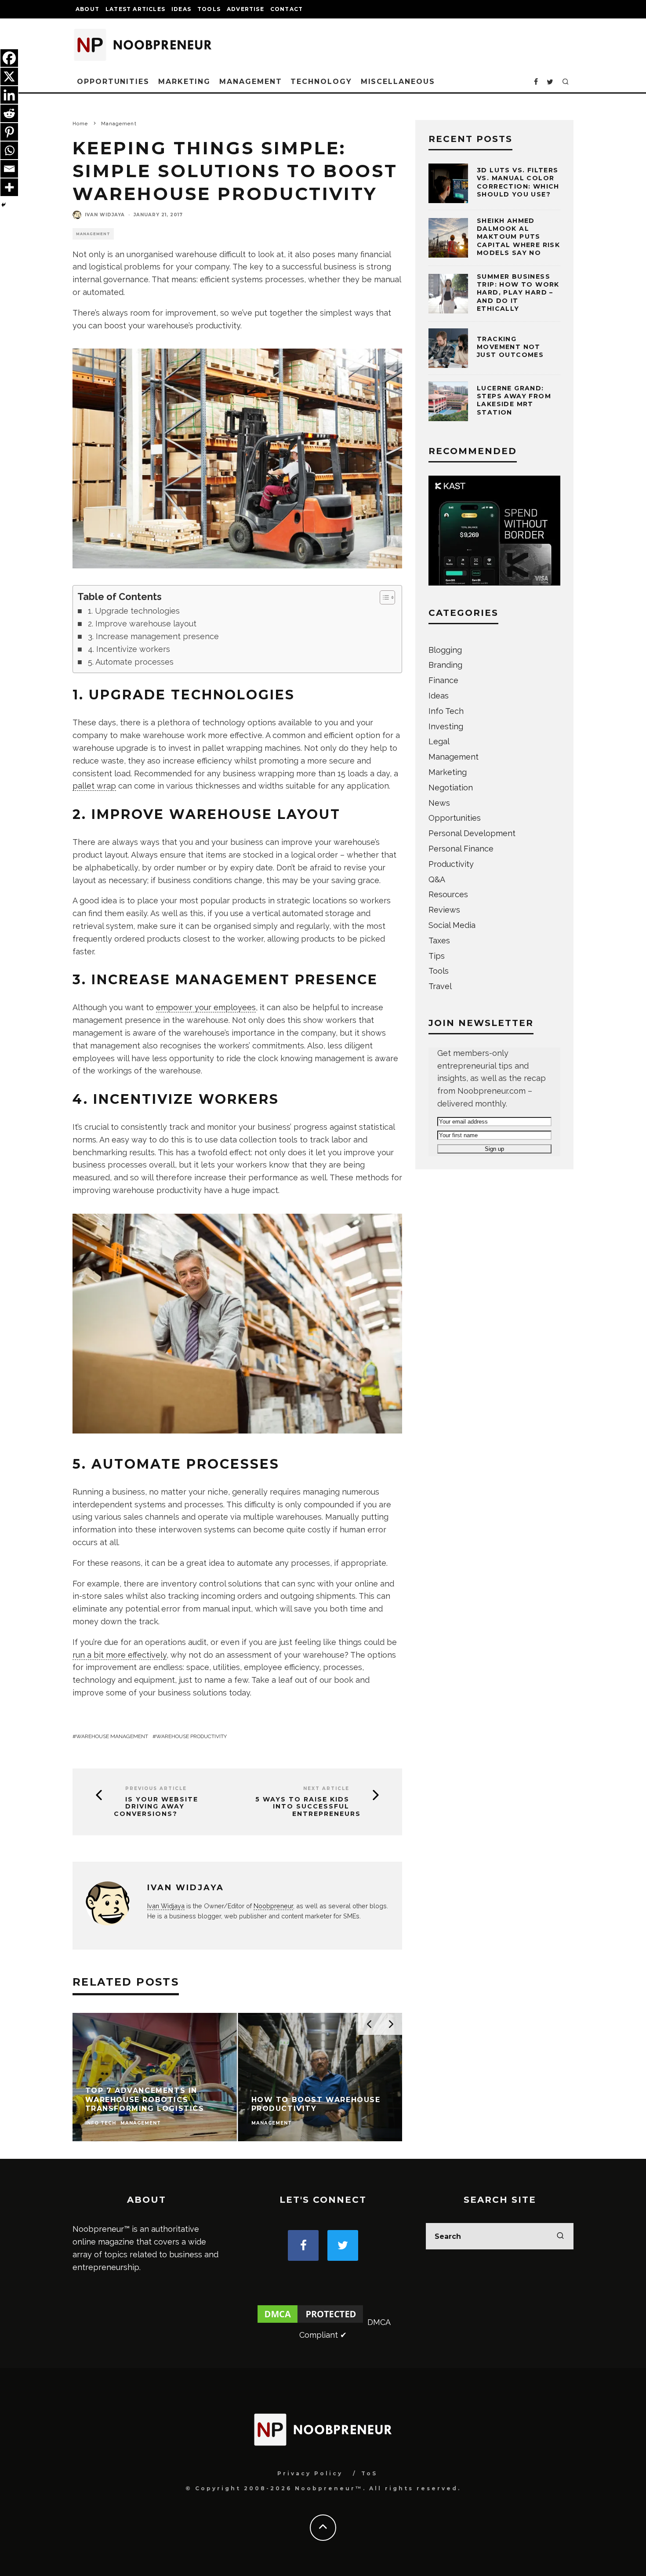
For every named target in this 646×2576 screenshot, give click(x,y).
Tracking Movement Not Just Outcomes (510, 347)
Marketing (184, 82)
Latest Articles (135, 9)
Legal (439, 741)
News (439, 803)
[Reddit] (9, 113)
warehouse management (112, 1736)
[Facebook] (9, 58)
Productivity (451, 864)
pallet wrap (94, 786)
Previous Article (156, 1788)
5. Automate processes (131, 662)
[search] (560, 2236)
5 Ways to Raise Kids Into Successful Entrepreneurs (308, 1807)
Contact (287, 9)
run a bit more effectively (120, 1655)
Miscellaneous (398, 82)
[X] (9, 76)
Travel (440, 986)
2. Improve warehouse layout (142, 624)
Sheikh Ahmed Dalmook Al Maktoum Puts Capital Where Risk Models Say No (518, 237)
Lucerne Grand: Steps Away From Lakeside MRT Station (514, 400)
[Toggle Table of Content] (383, 597)
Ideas (181, 9)
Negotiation (451, 788)
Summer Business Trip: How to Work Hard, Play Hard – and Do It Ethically (518, 293)
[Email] (9, 169)
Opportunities (113, 82)
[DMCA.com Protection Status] (310, 2322)
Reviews (444, 910)
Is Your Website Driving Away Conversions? (156, 1807)
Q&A (437, 879)
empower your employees (206, 1007)
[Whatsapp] (9, 150)
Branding (445, 665)
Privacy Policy (310, 2473)
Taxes (439, 941)
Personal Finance (461, 849)
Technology (321, 82)
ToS (369, 2473)
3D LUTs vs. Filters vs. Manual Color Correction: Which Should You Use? (518, 182)
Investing (446, 726)
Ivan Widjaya (105, 215)
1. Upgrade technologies (134, 611)
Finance (443, 680)
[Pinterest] (9, 132)
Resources (448, 894)
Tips (437, 956)
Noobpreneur (273, 1906)
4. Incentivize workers (129, 649)
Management (250, 82)
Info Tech (446, 711)
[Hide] (4, 205)
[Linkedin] (9, 95)
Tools (209, 9)
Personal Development (472, 833)
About (87, 9)
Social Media (452, 925)
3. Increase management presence (153, 636)
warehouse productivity (191, 1736)
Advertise (245, 9)
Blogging (445, 650)
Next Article (326, 1788)
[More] (9, 187)
